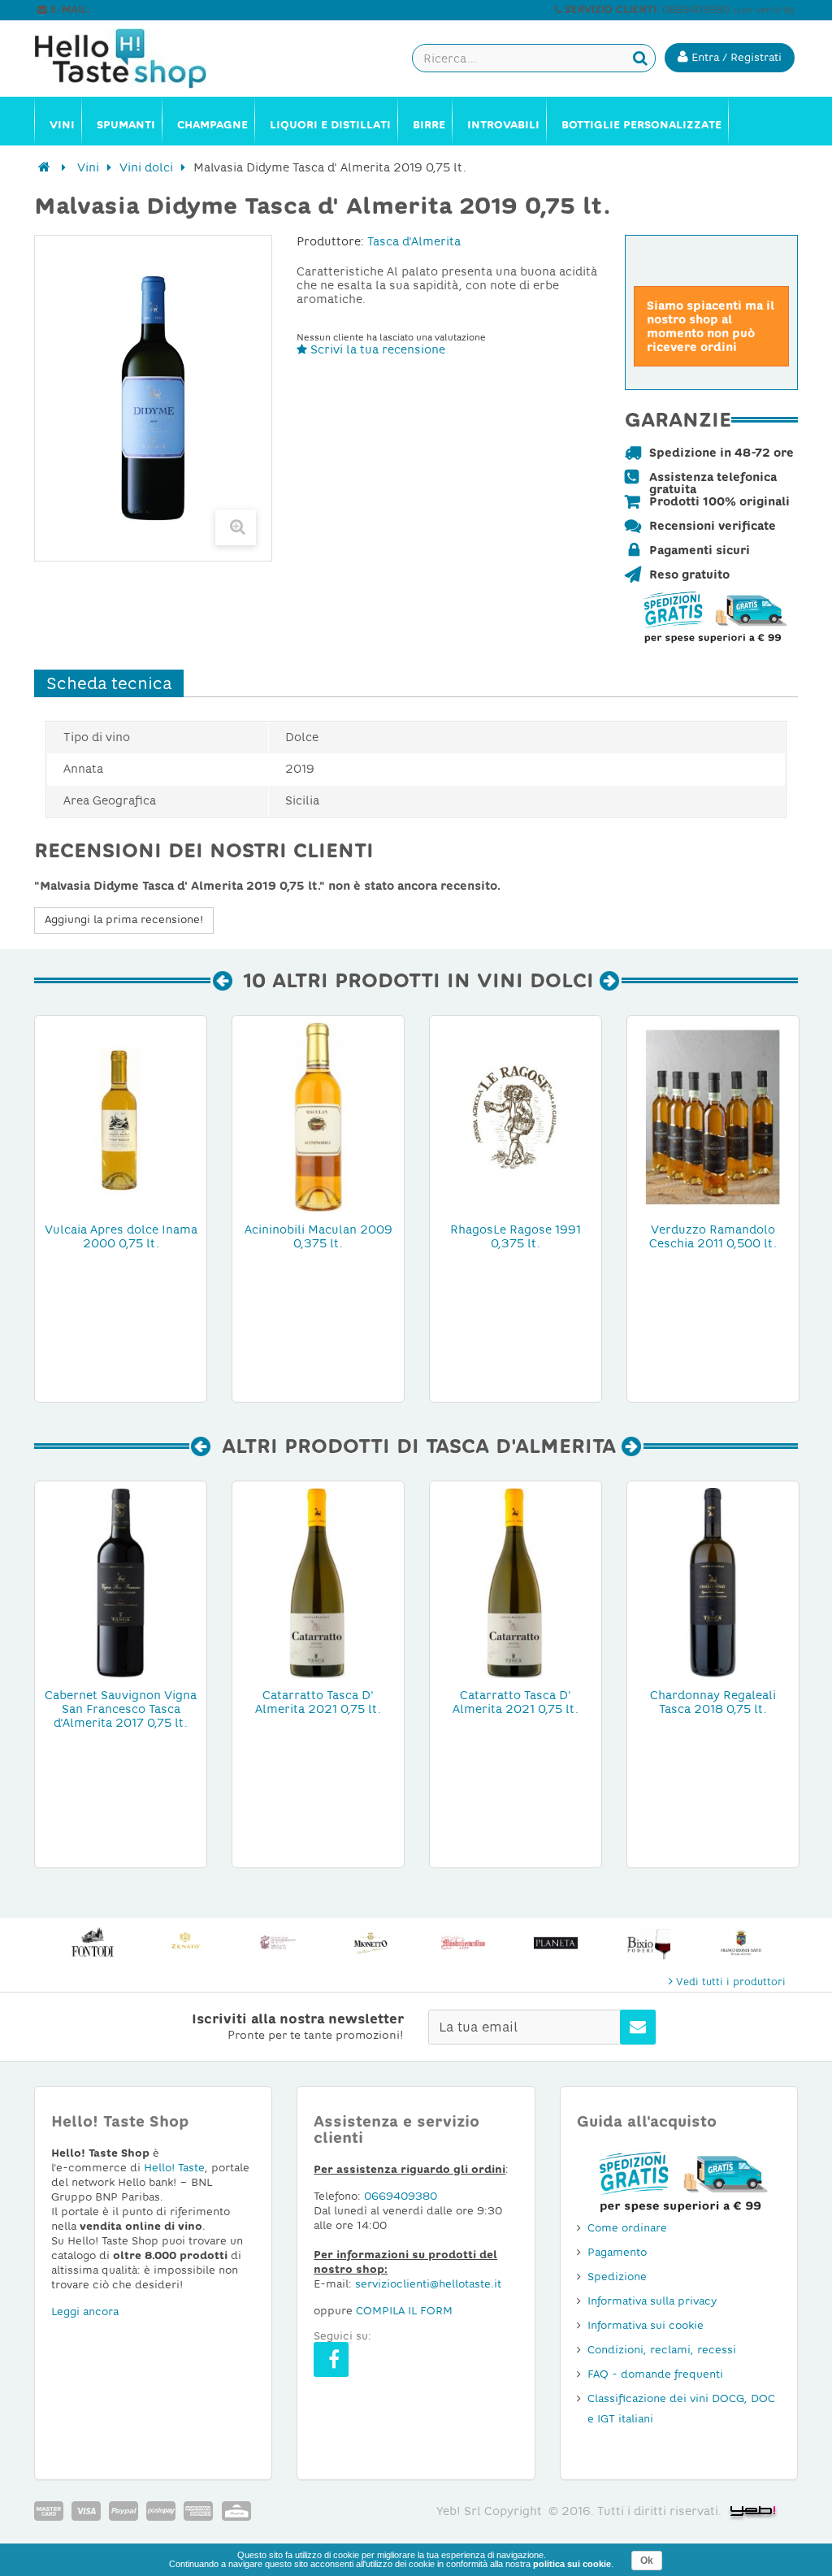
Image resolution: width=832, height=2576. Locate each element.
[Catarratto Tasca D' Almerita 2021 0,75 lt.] (318, 1581)
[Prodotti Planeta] (556, 1943)
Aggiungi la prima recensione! (124, 919)
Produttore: (330, 241)
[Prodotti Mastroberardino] (463, 1943)
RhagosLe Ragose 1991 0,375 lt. (516, 1236)
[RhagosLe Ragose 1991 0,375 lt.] (516, 1116)
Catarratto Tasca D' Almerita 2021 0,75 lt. (318, 1702)
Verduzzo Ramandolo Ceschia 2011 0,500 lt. (713, 1236)
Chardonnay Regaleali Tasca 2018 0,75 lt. (713, 1702)
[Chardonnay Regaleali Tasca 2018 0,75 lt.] (713, 1581)
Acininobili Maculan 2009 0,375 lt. (318, 1236)
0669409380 (401, 2196)
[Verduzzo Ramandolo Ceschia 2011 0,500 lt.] (713, 1116)
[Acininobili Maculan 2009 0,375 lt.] (318, 1116)
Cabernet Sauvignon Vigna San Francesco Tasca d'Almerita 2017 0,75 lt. (121, 1709)
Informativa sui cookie (646, 2325)
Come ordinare (627, 2228)
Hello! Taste (174, 2168)
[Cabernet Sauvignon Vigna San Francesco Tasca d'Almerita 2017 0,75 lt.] (121, 1581)
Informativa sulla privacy (652, 2301)
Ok (647, 2561)
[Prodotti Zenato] (185, 1943)
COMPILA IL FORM (404, 2311)
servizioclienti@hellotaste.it (162, 10)
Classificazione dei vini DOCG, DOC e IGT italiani (681, 2409)
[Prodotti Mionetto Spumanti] (370, 1943)
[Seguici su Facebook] (331, 2359)
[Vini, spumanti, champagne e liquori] (44, 167)
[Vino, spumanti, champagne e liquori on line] (121, 59)
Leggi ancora (85, 2311)
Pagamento (617, 2252)
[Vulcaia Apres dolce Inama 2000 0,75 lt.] (121, 1116)
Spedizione (617, 2277)
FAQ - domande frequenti (655, 2374)
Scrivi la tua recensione (376, 349)
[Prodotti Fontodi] (93, 1943)
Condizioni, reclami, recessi (662, 2350)
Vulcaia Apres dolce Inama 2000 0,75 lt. (121, 1236)
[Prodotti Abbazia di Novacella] (278, 1943)
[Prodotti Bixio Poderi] (648, 1943)
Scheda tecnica (109, 683)
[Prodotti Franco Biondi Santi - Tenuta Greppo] (741, 1943)
